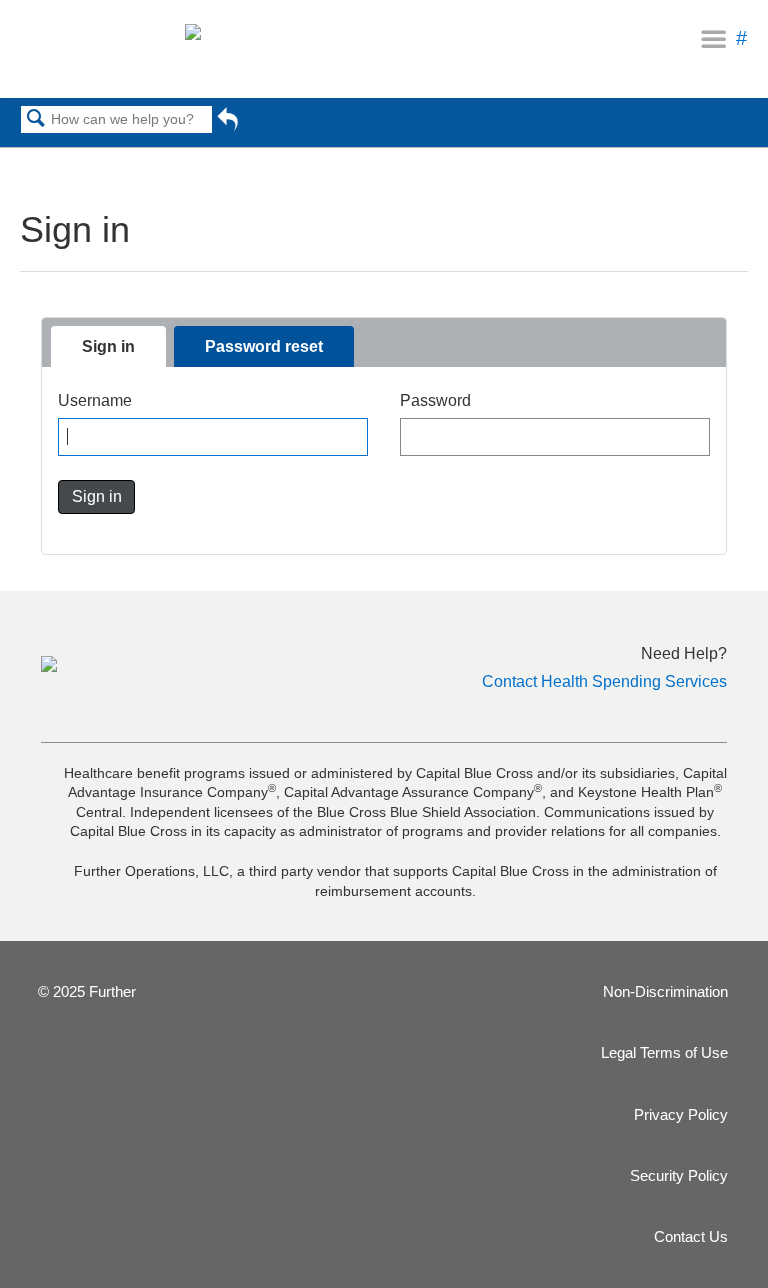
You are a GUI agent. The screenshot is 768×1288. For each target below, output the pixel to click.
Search (36, 120)
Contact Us (691, 1236)
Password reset (264, 346)
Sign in (108, 346)
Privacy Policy (681, 1114)
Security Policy (679, 1175)
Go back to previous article (227, 125)
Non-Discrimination (665, 991)
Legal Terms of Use (664, 1052)
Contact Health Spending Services (604, 681)
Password (435, 400)
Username (95, 400)
